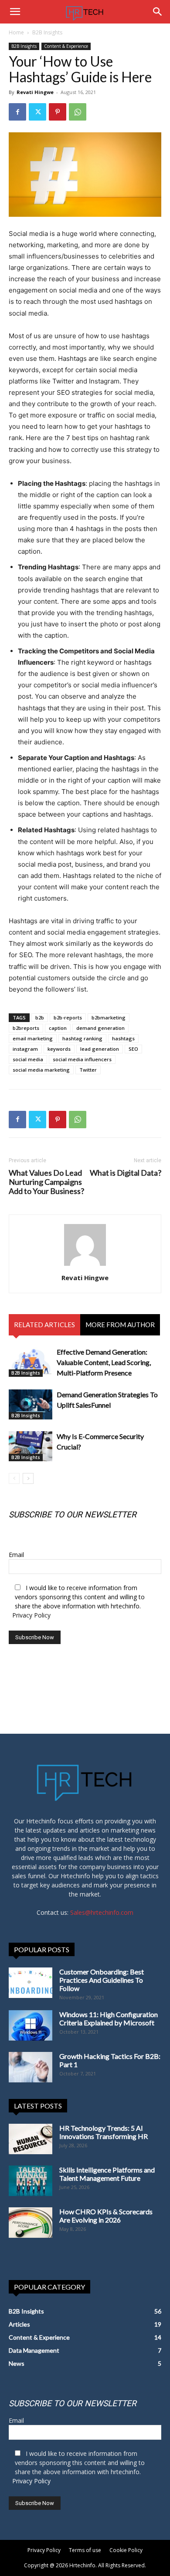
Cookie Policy (126, 2550)
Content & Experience (66, 46)
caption (58, 1028)
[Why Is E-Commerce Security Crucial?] (31, 1446)
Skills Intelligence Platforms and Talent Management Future (107, 2174)
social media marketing (41, 1070)
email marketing (33, 1038)
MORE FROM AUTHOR (120, 1325)
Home (16, 32)
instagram (25, 1049)
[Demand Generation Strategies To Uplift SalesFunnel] (31, 1404)
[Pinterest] (58, 112)
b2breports (26, 1028)
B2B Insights (47, 32)
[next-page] (28, 1478)
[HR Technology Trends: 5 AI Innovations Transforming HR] (31, 2139)
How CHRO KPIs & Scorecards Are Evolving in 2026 (106, 2216)
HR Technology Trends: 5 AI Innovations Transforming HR (104, 2132)
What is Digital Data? (126, 1173)
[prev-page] (14, 1478)
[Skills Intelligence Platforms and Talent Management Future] (31, 2181)
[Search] (158, 12)
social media (28, 1059)
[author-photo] (85, 1266)
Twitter (88, 1070)
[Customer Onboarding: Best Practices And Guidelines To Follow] (31, 1983)
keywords (59, 1049)
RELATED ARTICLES (44, 1325)
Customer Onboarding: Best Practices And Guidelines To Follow (102, 1980)
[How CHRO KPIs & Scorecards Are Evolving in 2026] (31, 2223)
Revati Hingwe (35, 92)
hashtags (123, 1038)
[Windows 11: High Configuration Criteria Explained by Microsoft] (31, 2025)
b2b (40, 1017)
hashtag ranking (82, 1038)
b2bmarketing (109, 1017)
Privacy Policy (31, 1615)
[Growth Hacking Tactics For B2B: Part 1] (31, 2067)
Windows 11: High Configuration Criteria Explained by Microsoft (109, 2018)
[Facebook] (17, 112)
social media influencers (82, 1059)
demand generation (100, 1028)
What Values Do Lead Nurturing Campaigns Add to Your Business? (46, 1182)
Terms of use (85, 2550)
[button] (15, 12)
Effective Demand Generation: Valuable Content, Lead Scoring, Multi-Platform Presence (104, 1362)
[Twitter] (37, 112)
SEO (133, 1049)
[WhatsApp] (78, 112)
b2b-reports (68, 1017)
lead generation (100, 1049)
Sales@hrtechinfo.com (102, 1912)
